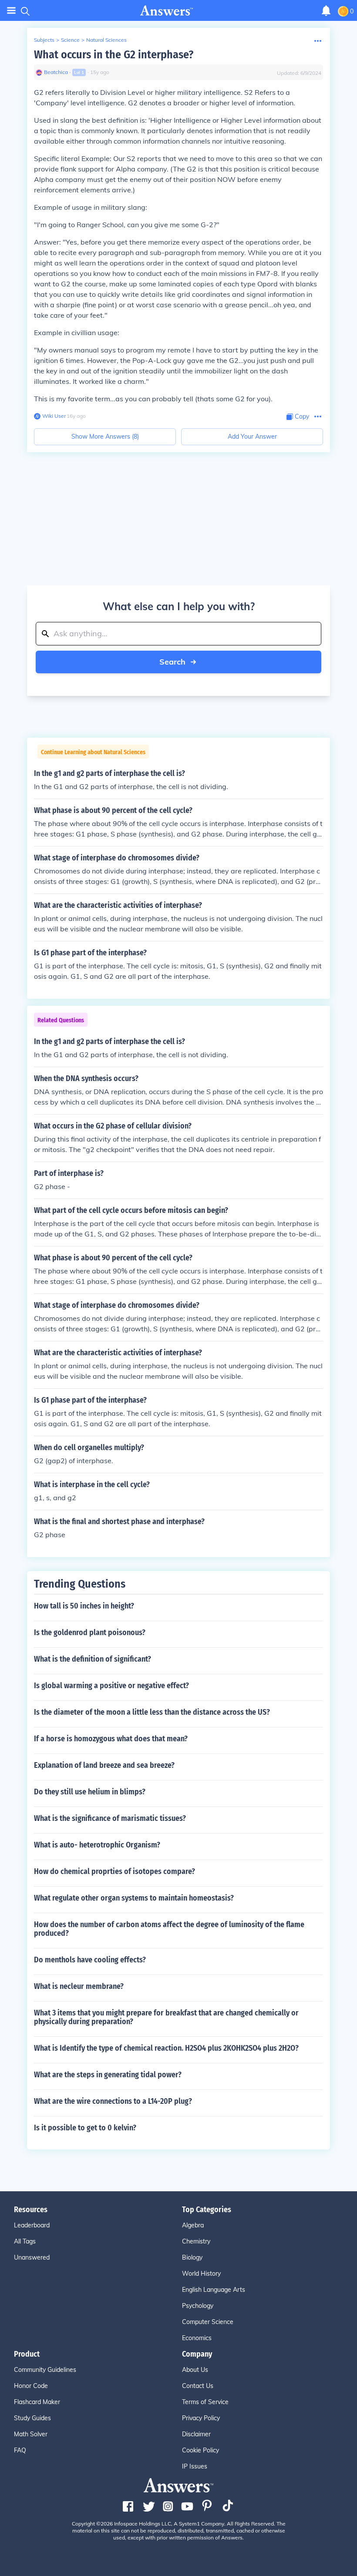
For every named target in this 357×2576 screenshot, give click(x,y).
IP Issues (195, 2466)
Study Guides (32, 2418)
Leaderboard (32, 2225)
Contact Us (198, 2386)
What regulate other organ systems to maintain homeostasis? (134, 1898)
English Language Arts (214, 2290)
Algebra (193, 2225)
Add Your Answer (252, 437)
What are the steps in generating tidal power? (108, 2075)
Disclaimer (196, 2434)
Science (70, 40)
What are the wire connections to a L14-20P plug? (113, 2101)
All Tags (25, 2241)
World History (201, 2274)
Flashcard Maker (37, 2402)
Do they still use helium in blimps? (90, 1792)
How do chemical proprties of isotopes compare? (115, 1871)
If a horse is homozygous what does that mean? (111, 1739)
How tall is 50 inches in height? (84, 1606)
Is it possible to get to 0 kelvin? (85, 2128)
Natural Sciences (106, 40)
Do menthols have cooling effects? (90, 1960)
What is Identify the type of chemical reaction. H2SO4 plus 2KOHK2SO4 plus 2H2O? (166, 2048)
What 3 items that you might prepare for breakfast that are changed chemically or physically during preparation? (166, 2017)
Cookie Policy (200, 2450)
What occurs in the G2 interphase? (114, 55)
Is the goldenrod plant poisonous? (90, 1632)
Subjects (44, 40)
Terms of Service (205, 2402)
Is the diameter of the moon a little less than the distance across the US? (152, 1712)
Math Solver (31, 2434)
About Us (195, 2370)
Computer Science (208, 2322)
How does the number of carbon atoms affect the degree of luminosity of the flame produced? (169, 1929)
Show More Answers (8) (105, 437)
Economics (197, 2338)
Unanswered (32, 2257)
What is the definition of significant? (93, 1659)
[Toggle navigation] (11, 11)
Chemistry (196, 2241)
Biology (192, 2257)
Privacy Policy (201, 2418)
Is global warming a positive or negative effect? (111, 1686)
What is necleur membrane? (79, 1986)
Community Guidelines (45, 2370)
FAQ (20, 2450)
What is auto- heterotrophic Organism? (97, 1845)
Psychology (198, 2306)
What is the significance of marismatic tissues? (110, 1818)
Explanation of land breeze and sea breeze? (104, 1765)
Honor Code (31, 2386)
